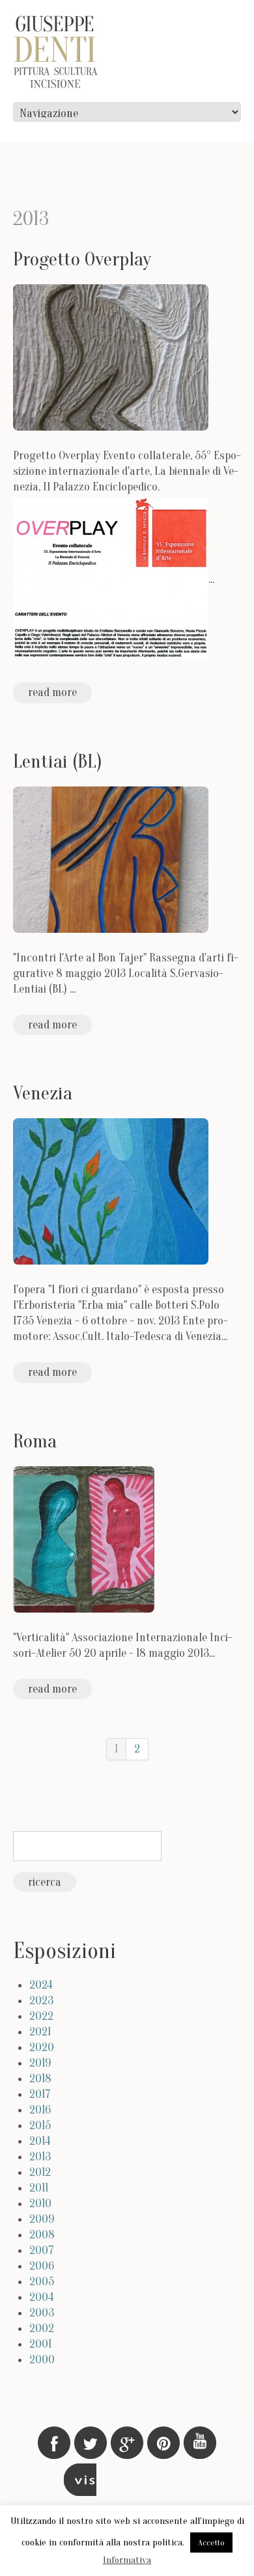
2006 (42, 2266)
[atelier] (80, 2480)
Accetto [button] (211, 2542)
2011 (39, 2188)
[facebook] (54, 2443)
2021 (40, 2032)
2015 (40, 2126)
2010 (40, 2204)
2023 (41, 2001)
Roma (35, 1441)
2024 (41, 1985)
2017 (40, 2094)
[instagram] (200, 2443)
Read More (52, 692)
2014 (40, 2141)
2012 (40, 2172)
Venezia (43, 1093)
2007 (42, 2250)
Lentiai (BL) (58, 761)
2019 (40, 2063)
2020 (42, 2047)
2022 (41, 2016)
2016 (40, 2110)
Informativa (127, 2560)
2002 (42, 2328)
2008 (42, 2235)
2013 (40, 2157)
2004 (42, 2297)
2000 (42, 2360)
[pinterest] (163, 2443)
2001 (40, 2344)
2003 (42, 2313)
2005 (42, 2282)
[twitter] (91, 2443)
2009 (42, 2219)
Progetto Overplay (82, 259)
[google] (127, 2443)
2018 (40, 2079)
